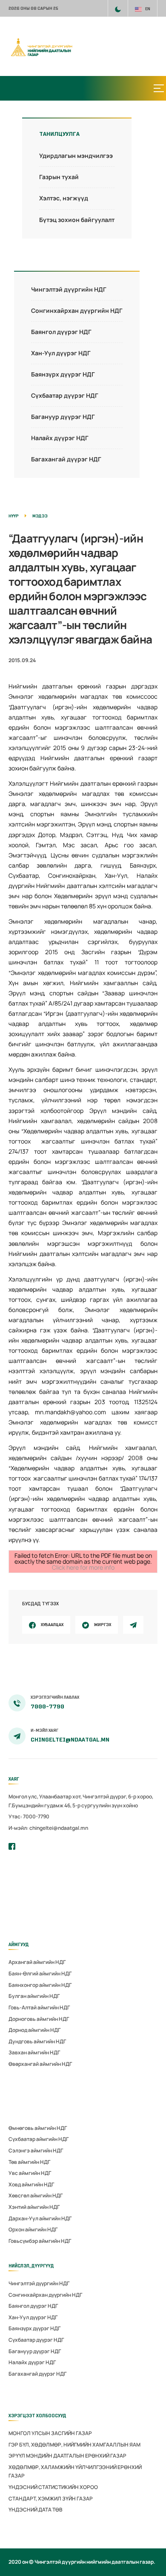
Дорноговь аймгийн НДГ (39, 2019)
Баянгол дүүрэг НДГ (61, 332)
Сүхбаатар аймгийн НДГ (39, 2139)
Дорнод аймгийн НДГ (34, 2030)
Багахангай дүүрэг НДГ (66, 459)
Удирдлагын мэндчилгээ (76, 156)
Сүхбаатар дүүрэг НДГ (65, 395)
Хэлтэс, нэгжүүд (64, 198)
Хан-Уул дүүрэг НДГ (61, 353)
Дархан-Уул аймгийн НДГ (40, 2218)
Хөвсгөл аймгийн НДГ (36, 2195)
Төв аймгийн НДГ (29, 2162)
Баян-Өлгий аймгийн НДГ (40, 1973)
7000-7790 (47, 1707)
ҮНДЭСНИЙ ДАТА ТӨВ (36, 2510)
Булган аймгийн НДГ (34, 1996)
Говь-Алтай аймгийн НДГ (39, 2007)
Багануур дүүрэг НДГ (63, 417)
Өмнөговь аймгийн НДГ (38, 2128)
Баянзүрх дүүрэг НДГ (63, 374)
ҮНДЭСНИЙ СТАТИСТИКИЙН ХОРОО (53, 2487)
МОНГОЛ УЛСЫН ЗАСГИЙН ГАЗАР (50, 2433)
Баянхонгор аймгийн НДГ (40, 1985)
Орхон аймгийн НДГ (33, 2229)
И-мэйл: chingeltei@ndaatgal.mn (48, 1828)
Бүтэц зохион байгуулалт (77, 220)
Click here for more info (83, 1567)
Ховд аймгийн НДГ (31, 2184)
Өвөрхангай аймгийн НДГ (40, 2064)
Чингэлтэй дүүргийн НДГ (69, 289)
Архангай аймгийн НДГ (37, 1962)
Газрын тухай (59, 177)
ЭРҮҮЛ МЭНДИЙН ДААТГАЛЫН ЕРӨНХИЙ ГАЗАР (67, 2456)
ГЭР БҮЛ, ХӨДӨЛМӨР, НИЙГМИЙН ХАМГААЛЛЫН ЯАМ (74, 2445)
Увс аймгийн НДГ (30, 2173)
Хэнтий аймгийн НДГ (34, 2207)
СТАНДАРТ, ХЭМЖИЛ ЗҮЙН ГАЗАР (51, 2499)
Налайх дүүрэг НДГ (60, 438)
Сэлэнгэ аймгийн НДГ (36, 2150)
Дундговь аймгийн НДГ (37, 2041)
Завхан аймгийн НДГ (34, 2052)
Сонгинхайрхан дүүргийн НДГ (77, 310)
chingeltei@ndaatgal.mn (70, 1740)
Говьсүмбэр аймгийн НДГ (40, 2241)
